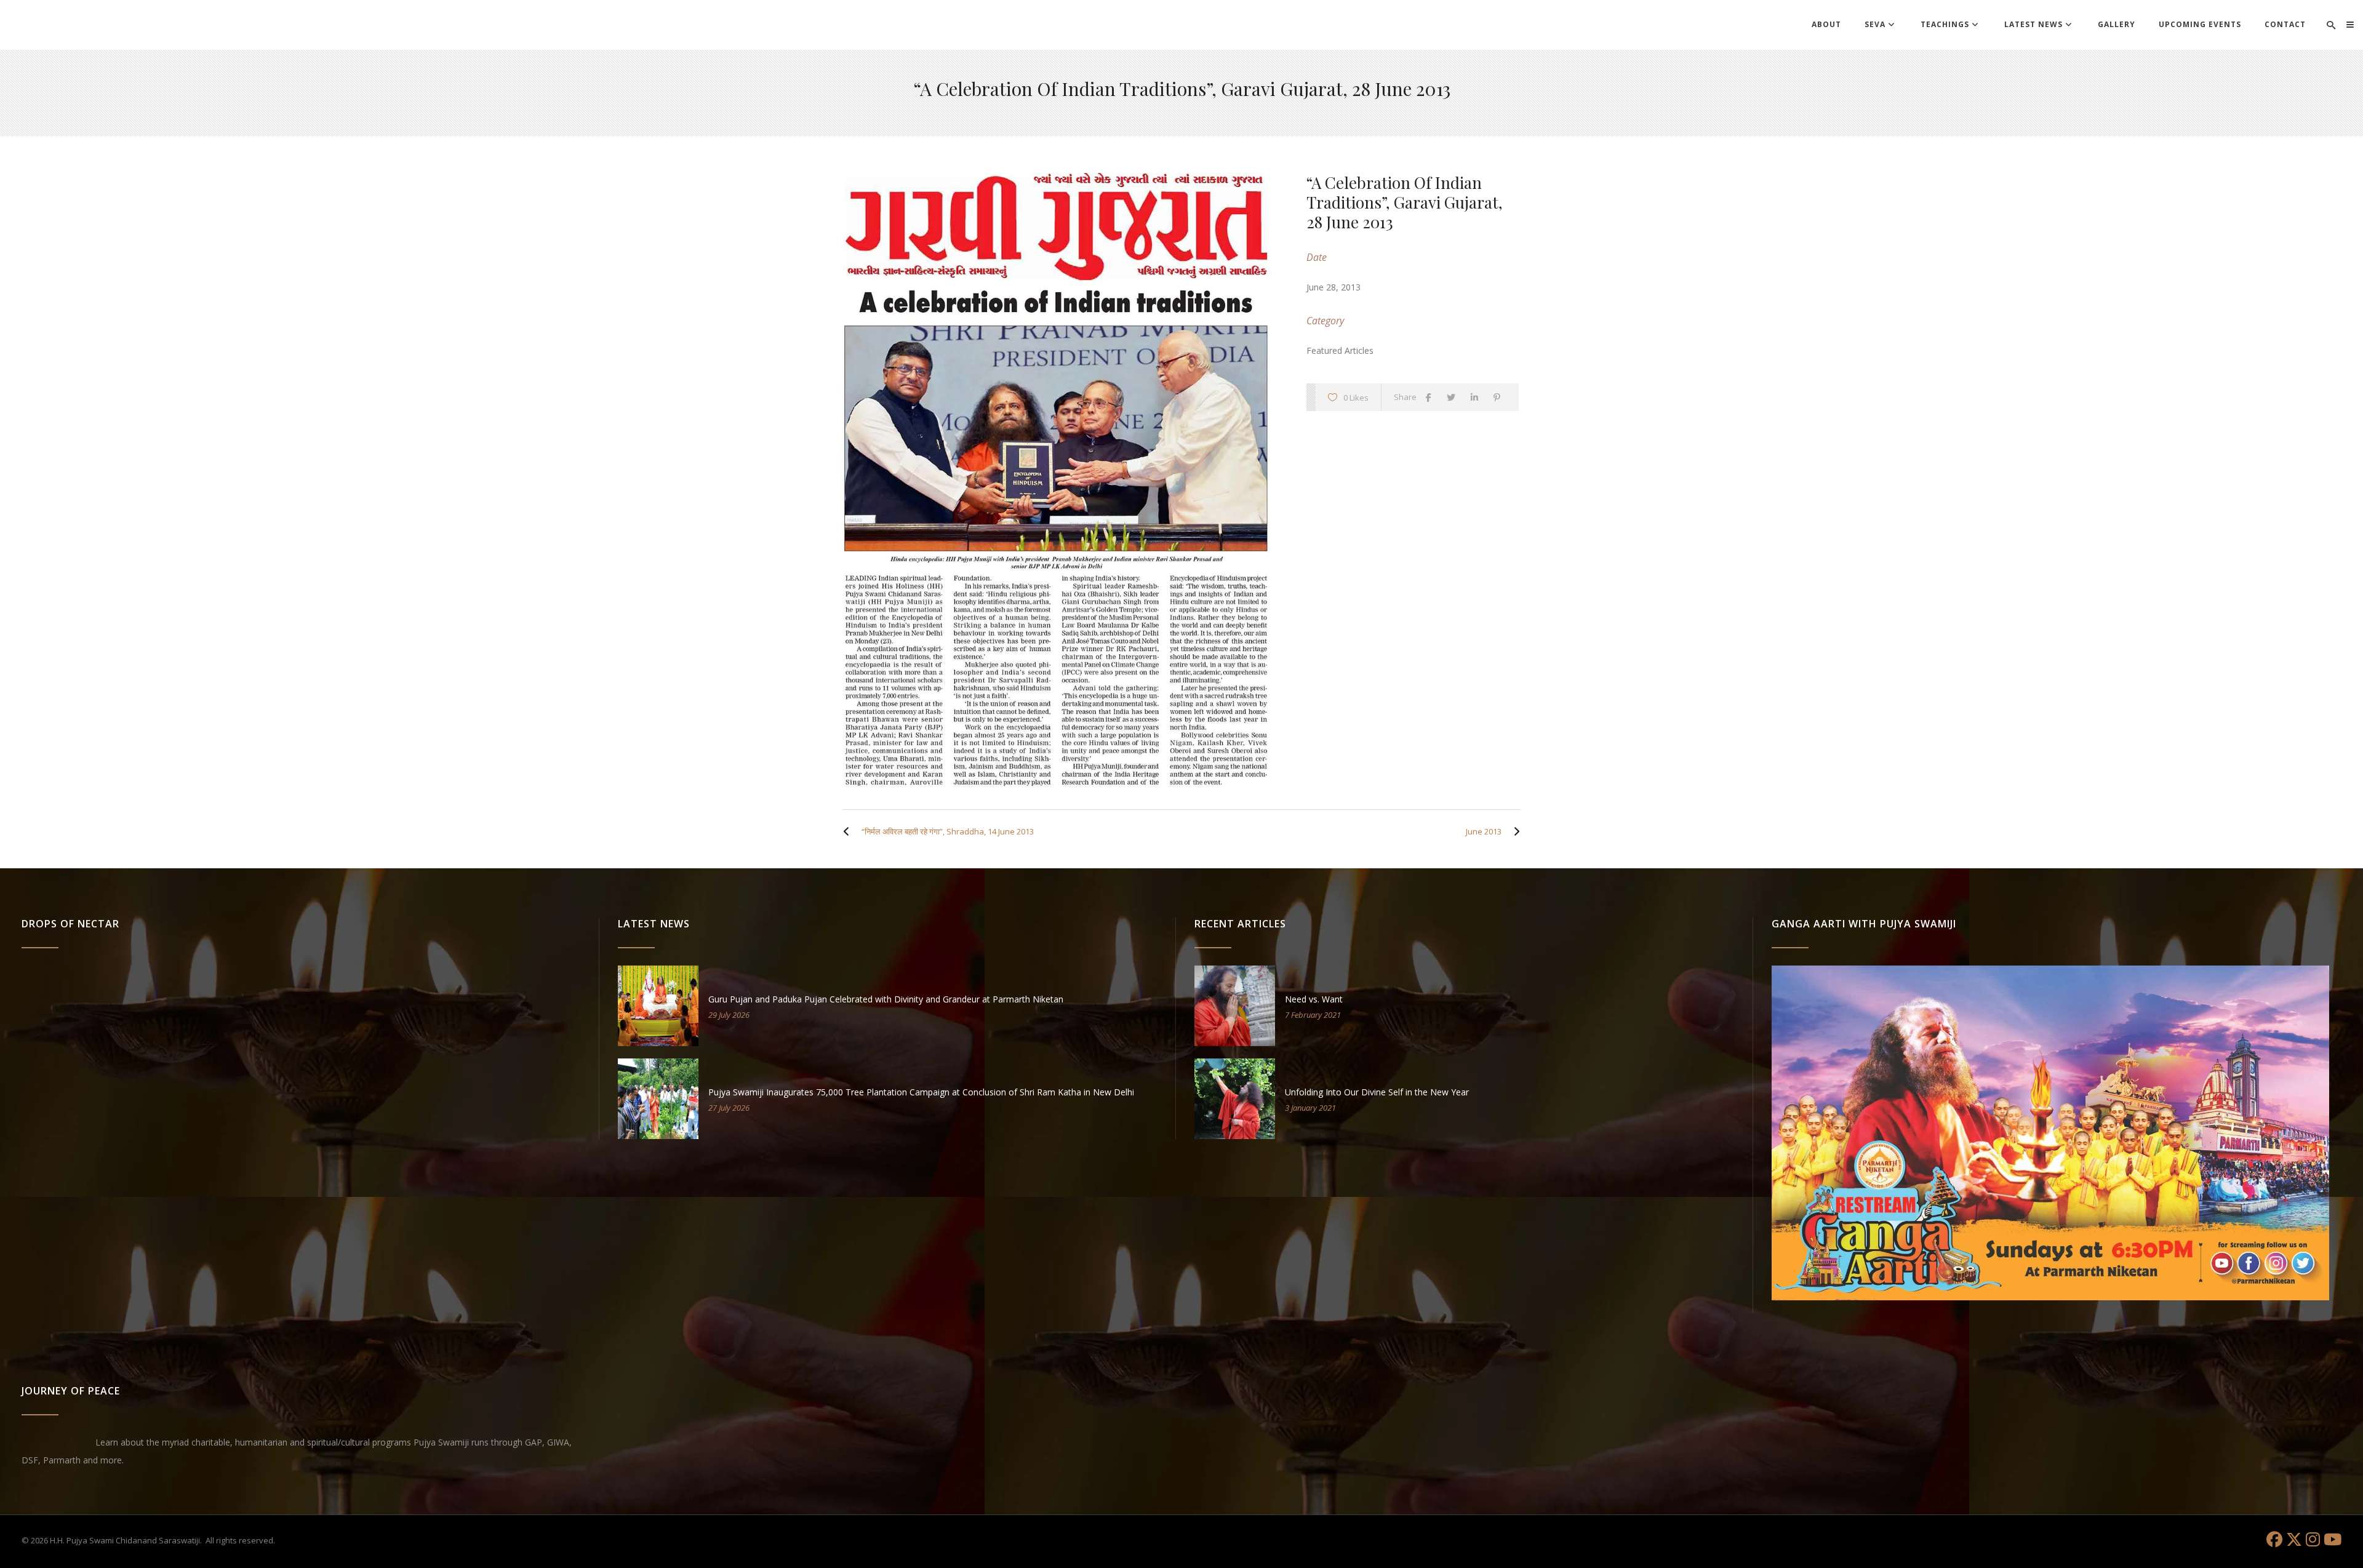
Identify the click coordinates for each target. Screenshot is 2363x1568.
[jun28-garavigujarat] (1062, 480)
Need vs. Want (1314, 999)
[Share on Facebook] (1432, 397)
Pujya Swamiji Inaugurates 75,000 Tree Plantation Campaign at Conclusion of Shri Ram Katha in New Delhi (921, 1092)
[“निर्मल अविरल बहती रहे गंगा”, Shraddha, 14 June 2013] (849, 831)
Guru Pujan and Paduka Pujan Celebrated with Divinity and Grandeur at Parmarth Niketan (886, 999)
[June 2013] (1514, 831)
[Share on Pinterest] (1500, 397)
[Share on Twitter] (1454, 397)
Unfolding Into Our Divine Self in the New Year (1377, 1092)
